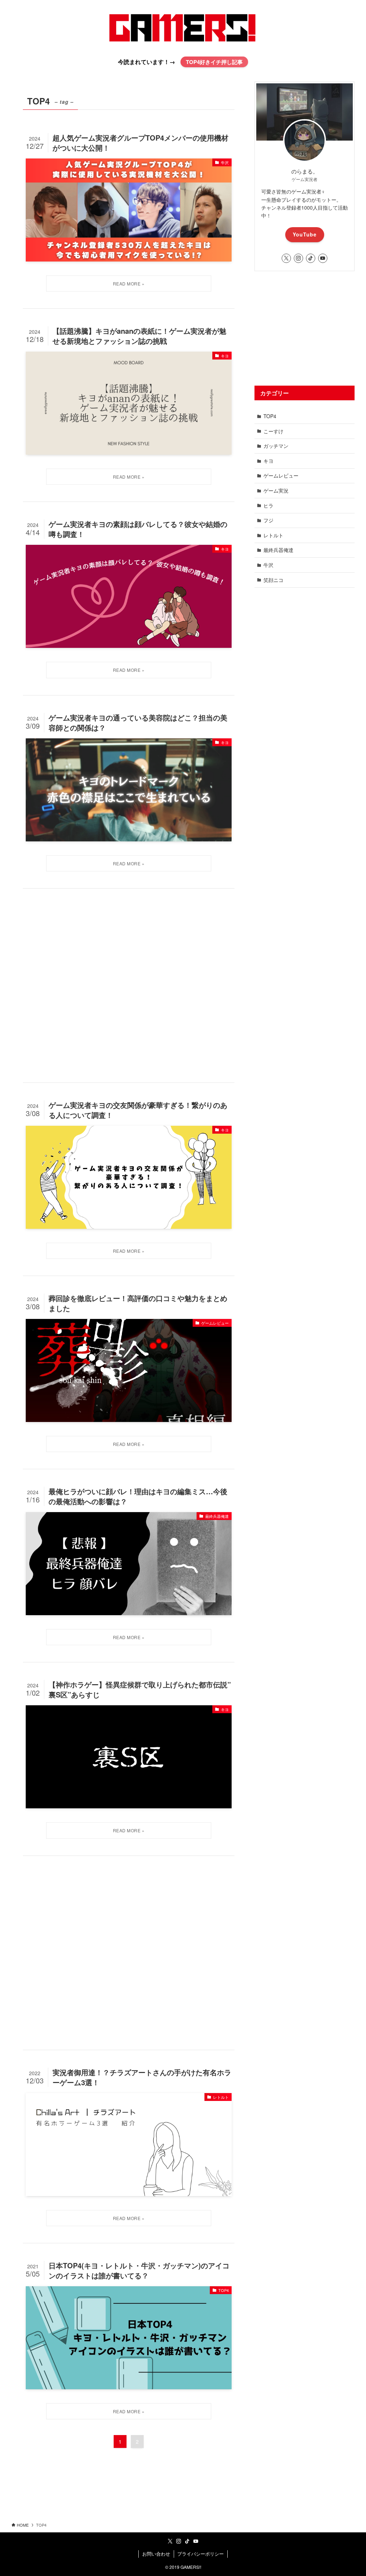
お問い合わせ (156, 2554)
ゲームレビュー (281, 475)
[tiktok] (311, 258)
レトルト (273, 535)
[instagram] (298, 258)
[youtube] (323, 258)
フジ (268, 520)
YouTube (305, 234)
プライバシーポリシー (201, 2554)
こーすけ (273, 431)
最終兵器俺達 (278, 550)
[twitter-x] (286, 258)
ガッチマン (276, 446)
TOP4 (270, 416)
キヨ (268, 461)
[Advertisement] (129, 985)
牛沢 (268, 565)
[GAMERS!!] (183, 28)
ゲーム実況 (276, 490)
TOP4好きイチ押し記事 (214, 62)
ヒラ (268, 505)
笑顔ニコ (273, 580)
